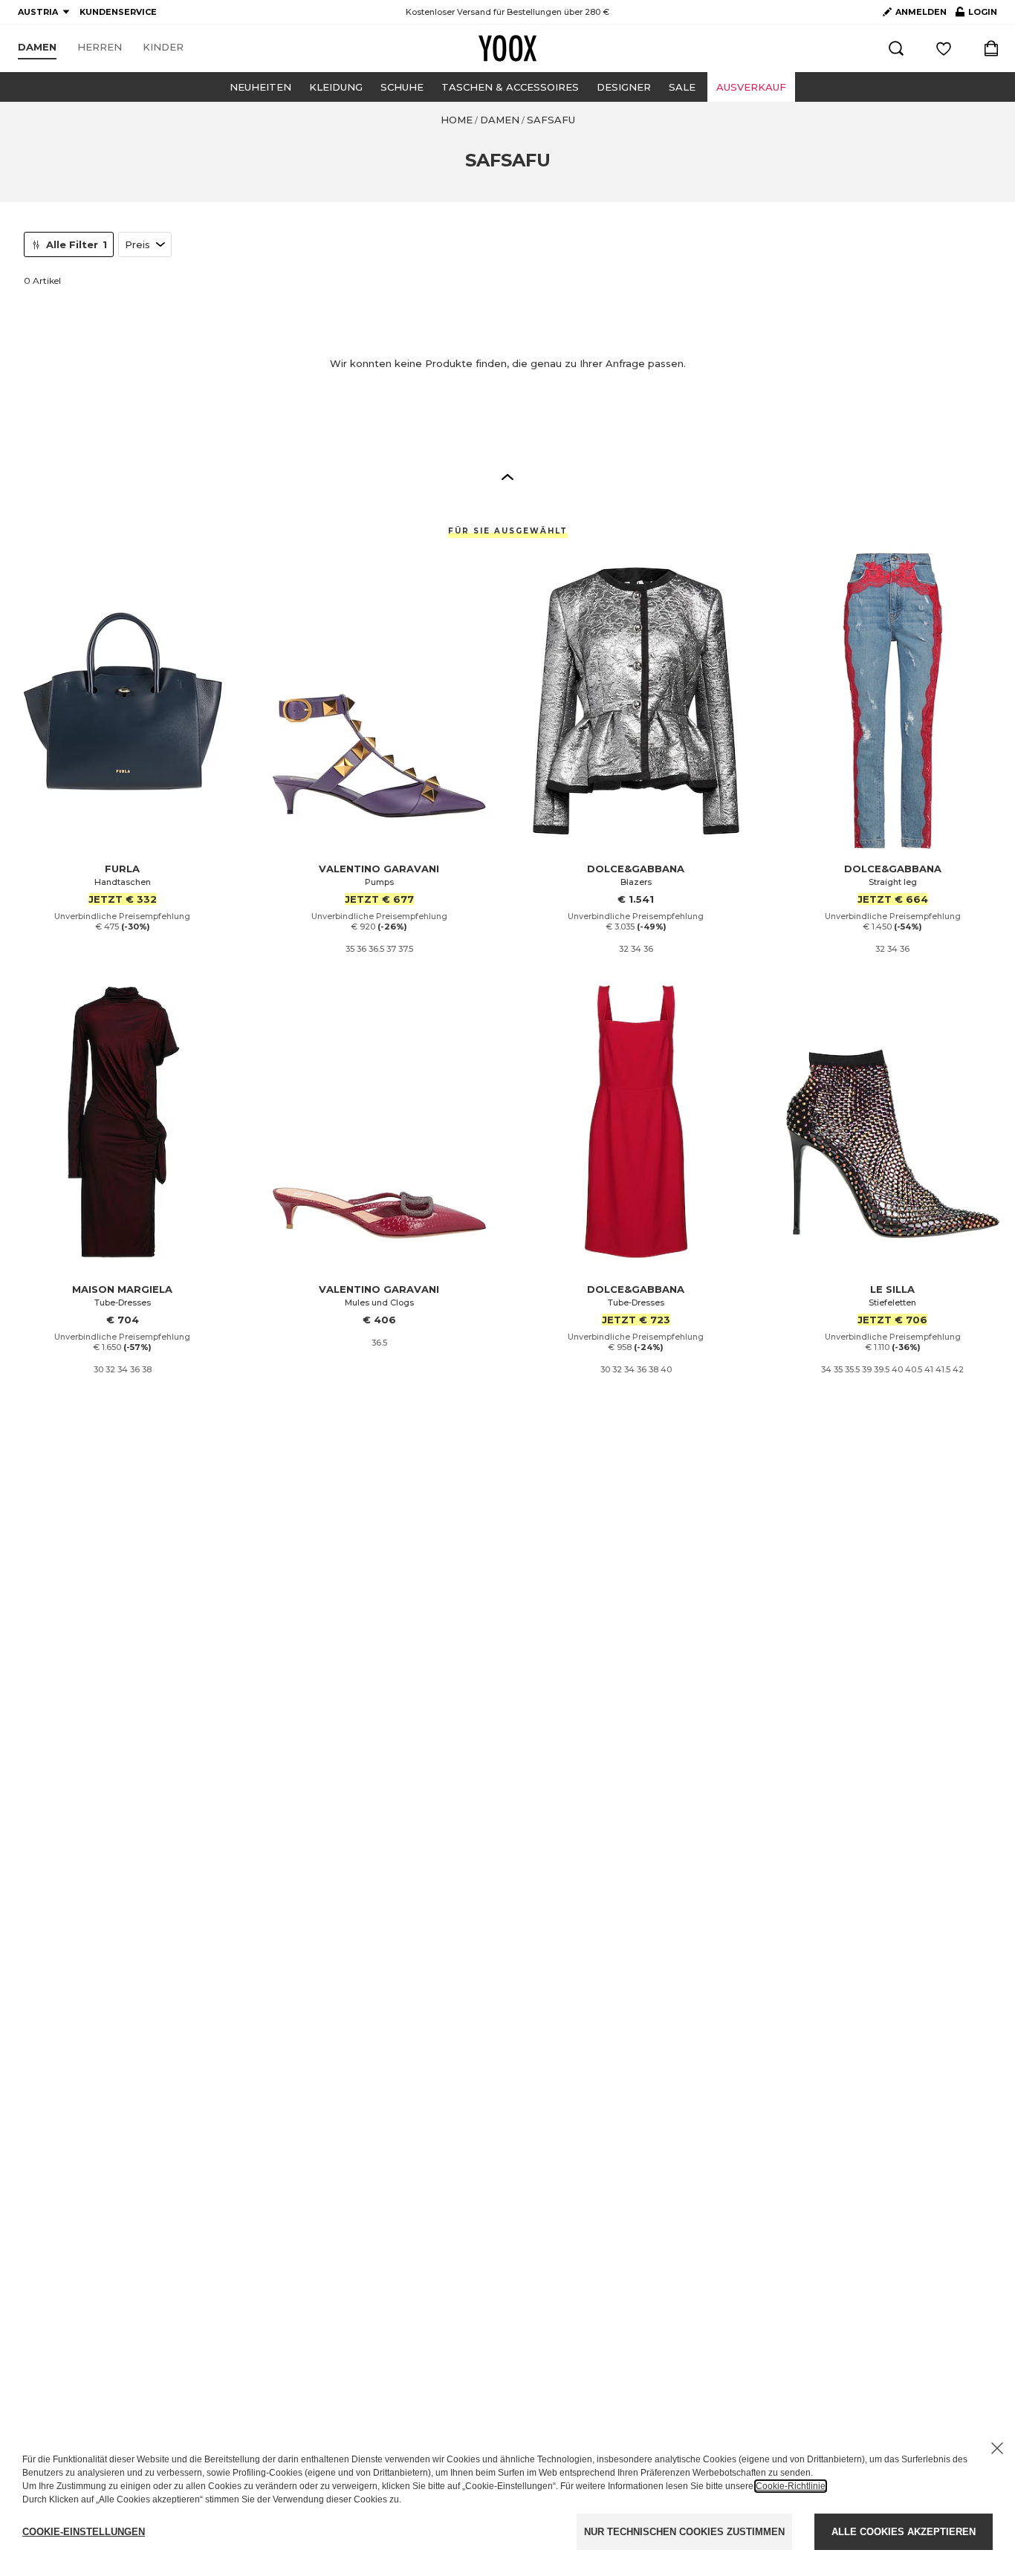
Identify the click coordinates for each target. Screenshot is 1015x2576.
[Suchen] (896, 48)
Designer (624, 87)
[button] (507, 476)
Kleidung (336, 87)
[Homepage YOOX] (507, 48)
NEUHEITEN (260, 87)
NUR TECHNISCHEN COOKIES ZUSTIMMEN (684, 2532)
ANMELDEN (921, 12)
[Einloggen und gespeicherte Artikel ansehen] (944, 48)
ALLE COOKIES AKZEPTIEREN (904, 2532)
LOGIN (976, 15)
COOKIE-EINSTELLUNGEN (84, 2532)
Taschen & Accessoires (510, 87)
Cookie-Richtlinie (791, 2486)
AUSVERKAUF (751, 87)
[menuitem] (37, 48)
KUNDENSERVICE (118, 12)
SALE (682, 87)
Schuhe (402, 87)
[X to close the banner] (997, 2448)
